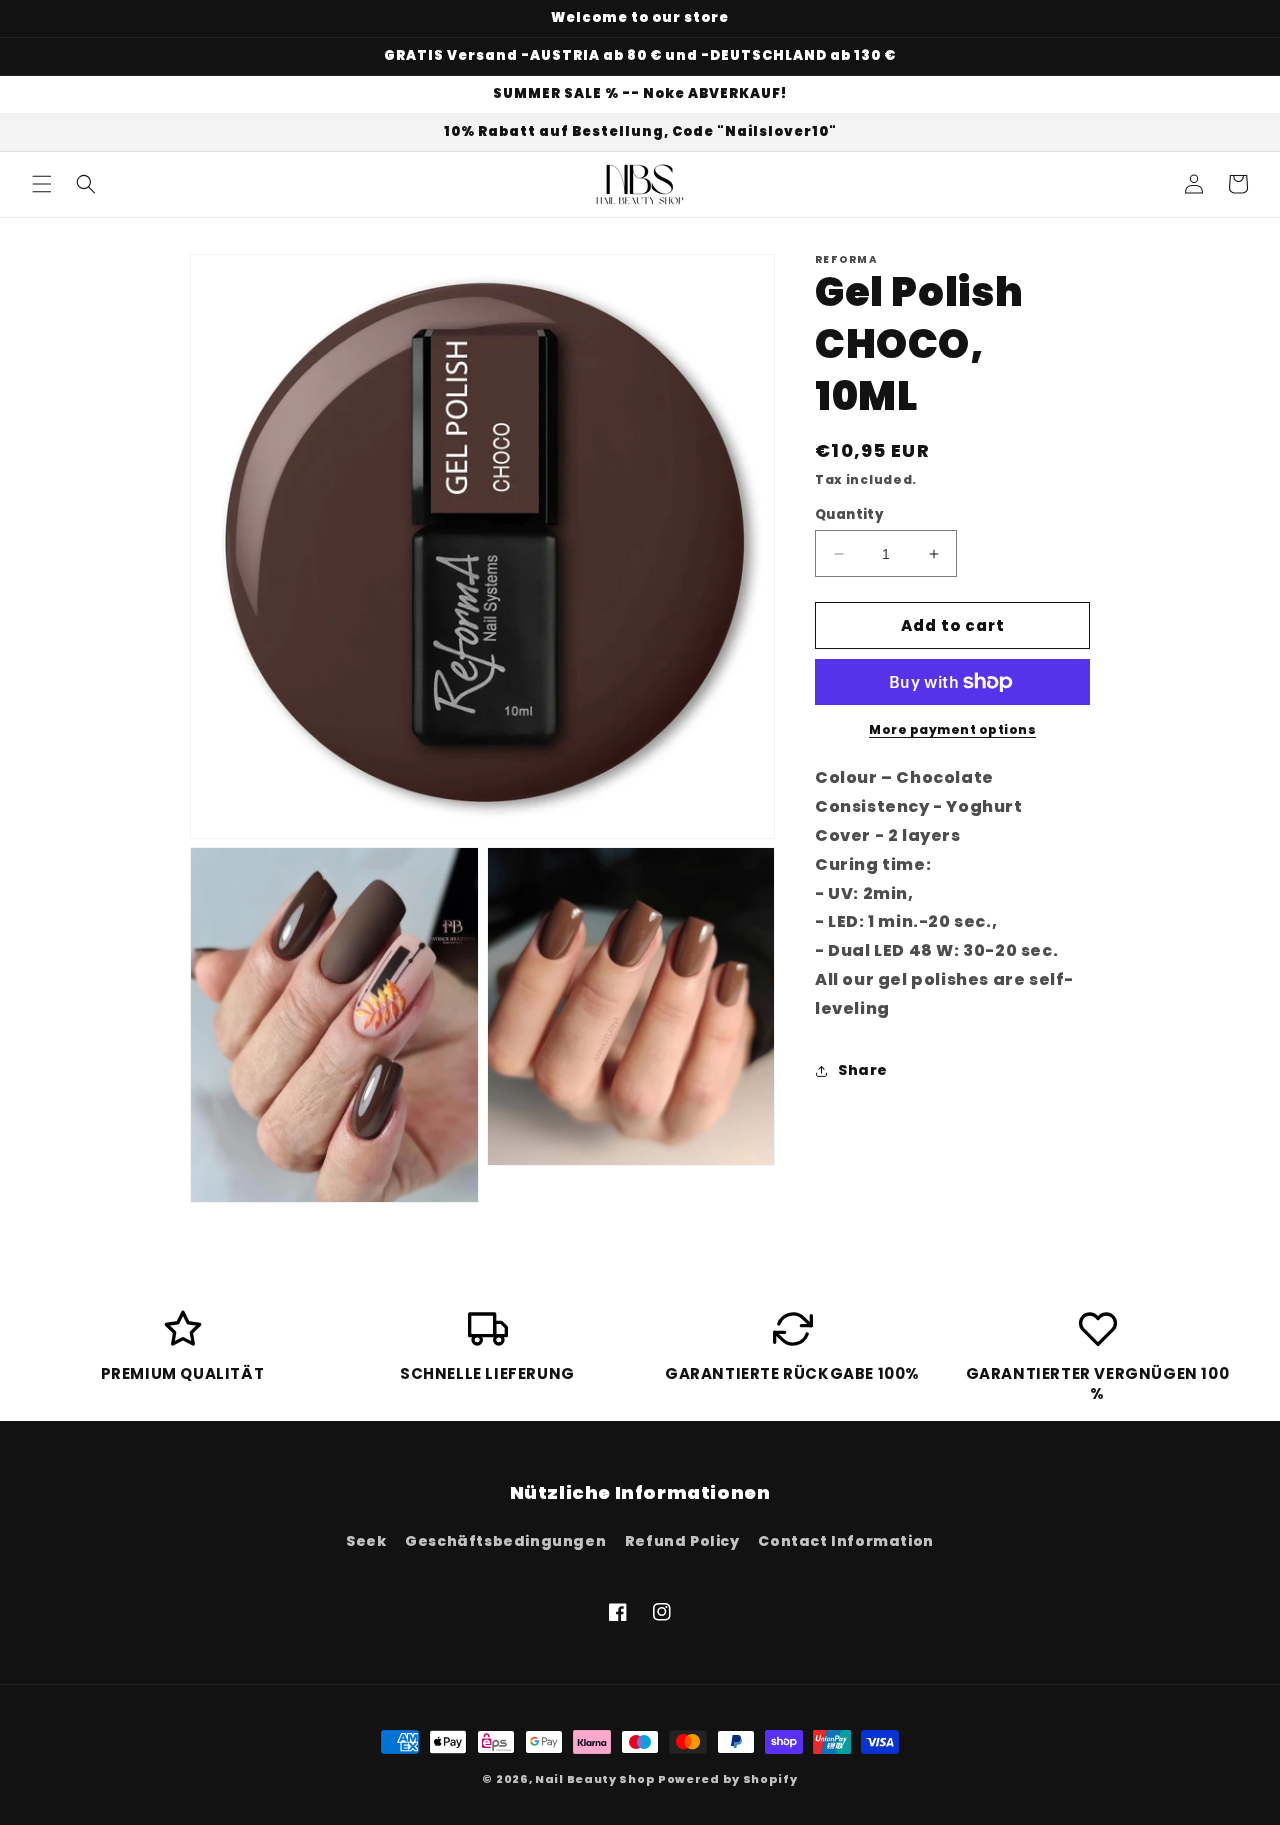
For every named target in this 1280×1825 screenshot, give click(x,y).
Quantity (849, 514)
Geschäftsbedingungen (505, 1541)
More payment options (952, 729)
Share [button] (863, 1070)
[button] (42, 184)
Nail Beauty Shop (595, 1779)
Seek (366, 1541)
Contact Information (845, 1541)
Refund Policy (682, 1541)
